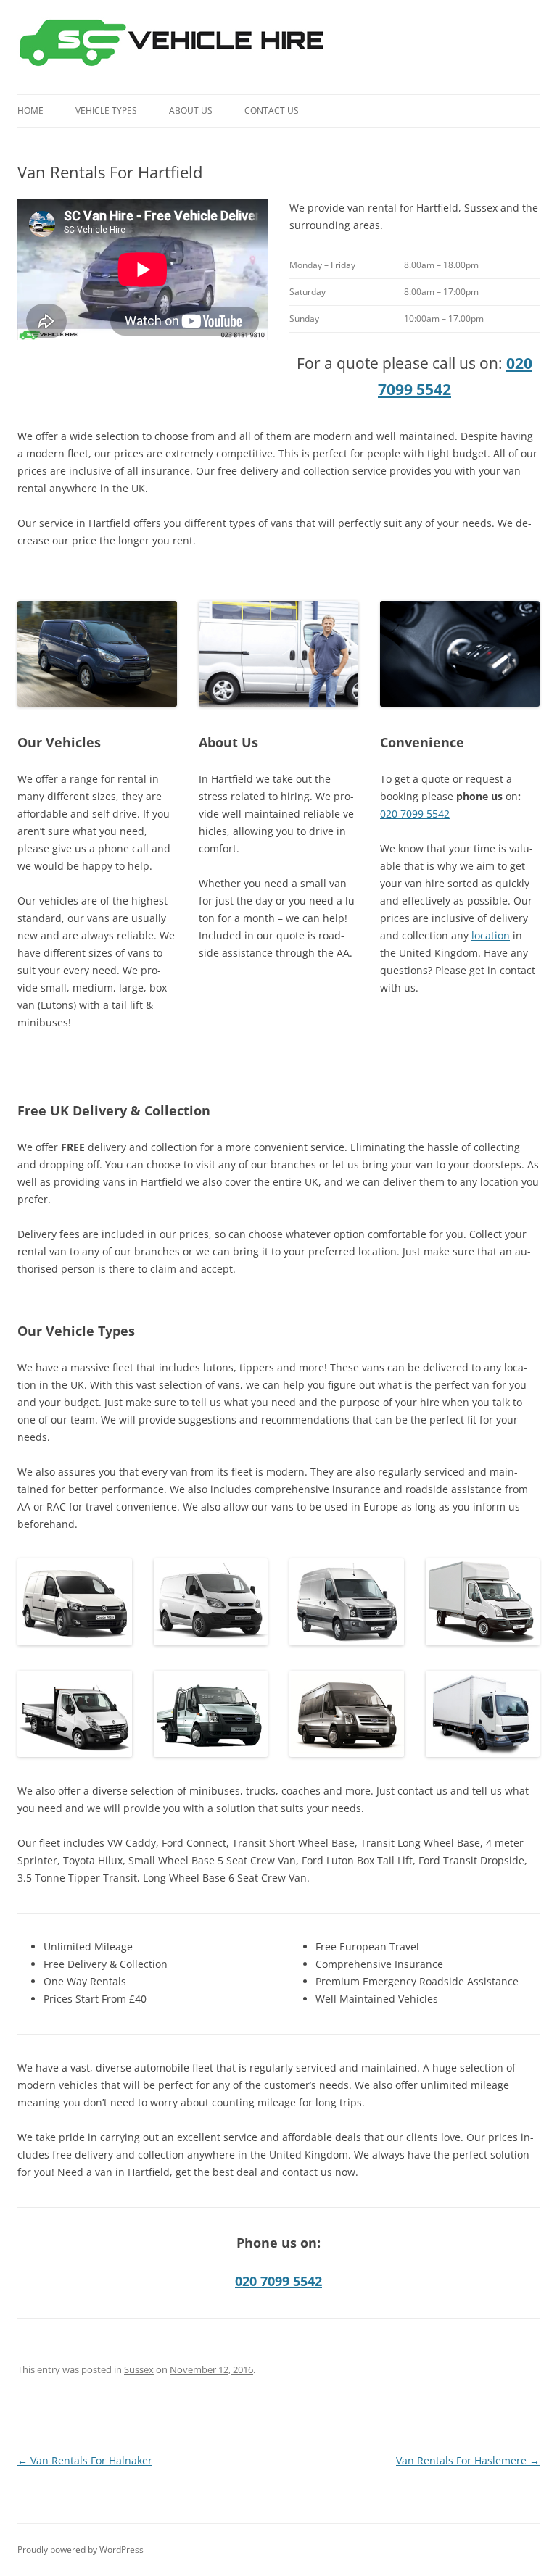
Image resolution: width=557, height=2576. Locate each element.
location (491, 935)
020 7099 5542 (415, 814)
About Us (191, 111)
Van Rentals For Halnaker (85, 2460)
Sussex (139, 2369)
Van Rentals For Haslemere (468, 2460)
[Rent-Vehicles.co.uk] (177, 47)
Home (30, 111)
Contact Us (272, 111)
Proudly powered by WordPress (81, 2550)
